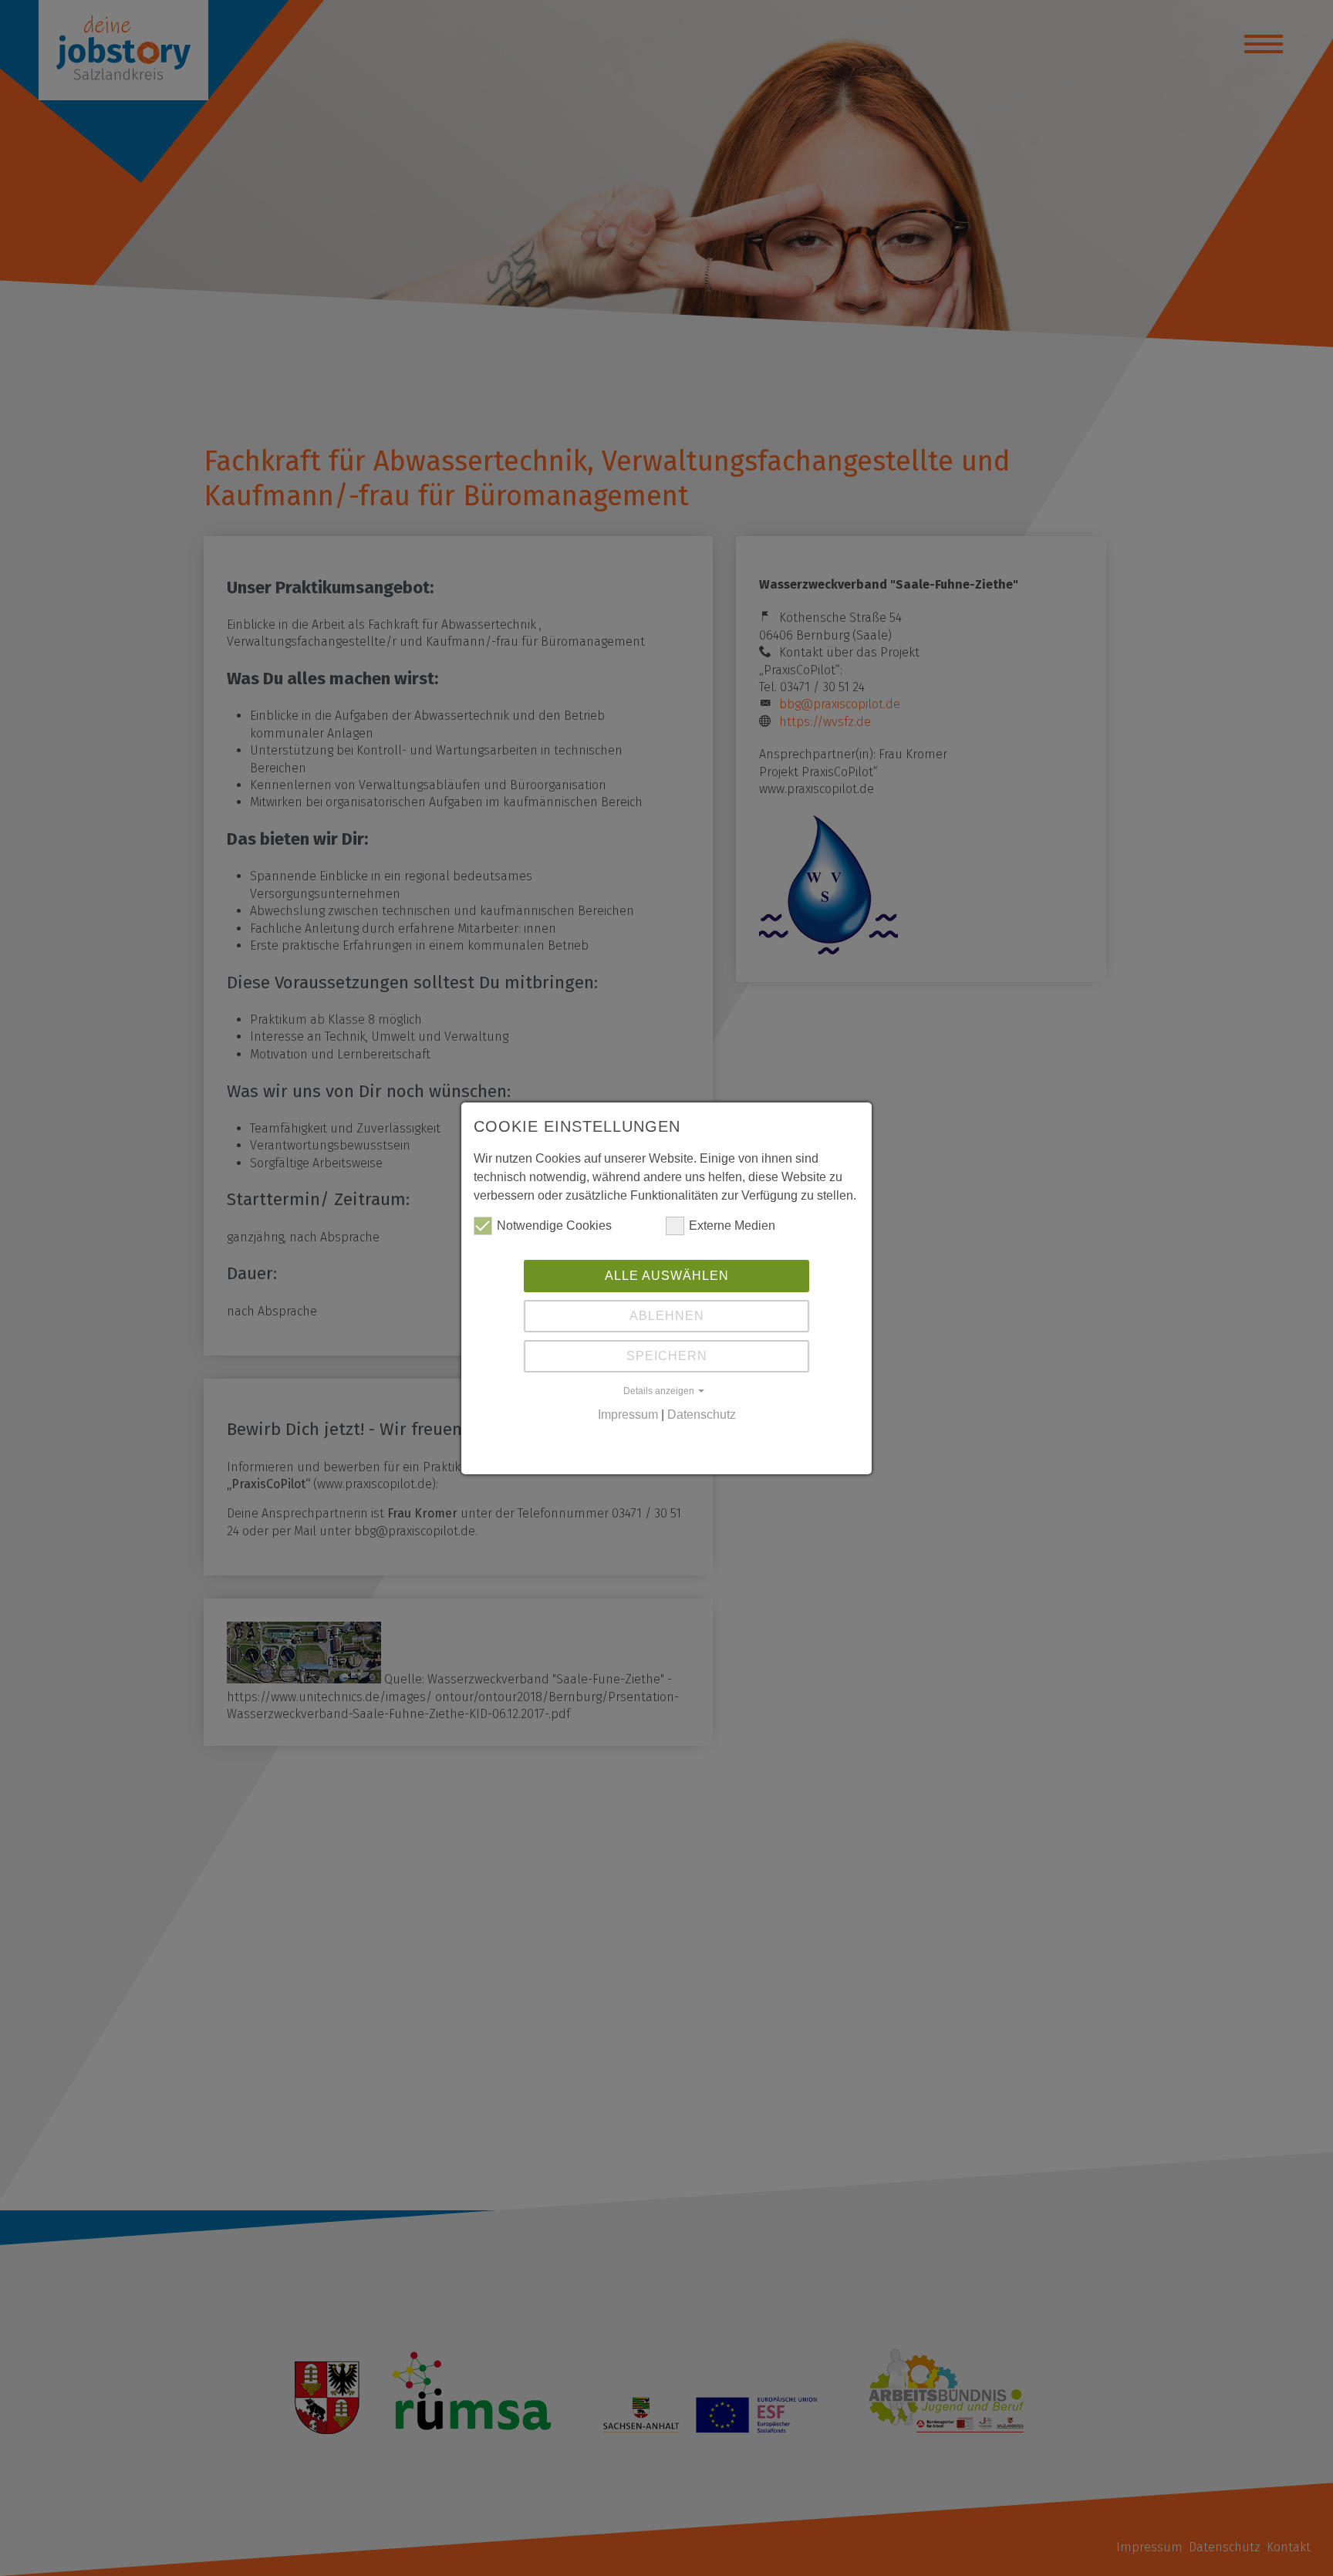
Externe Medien (732, 1226)
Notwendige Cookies (554, 1226)
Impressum (628, 1415)
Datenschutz (702, 1415)
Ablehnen (667, 1316)
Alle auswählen (667, 1276)
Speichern (667, 1356)
